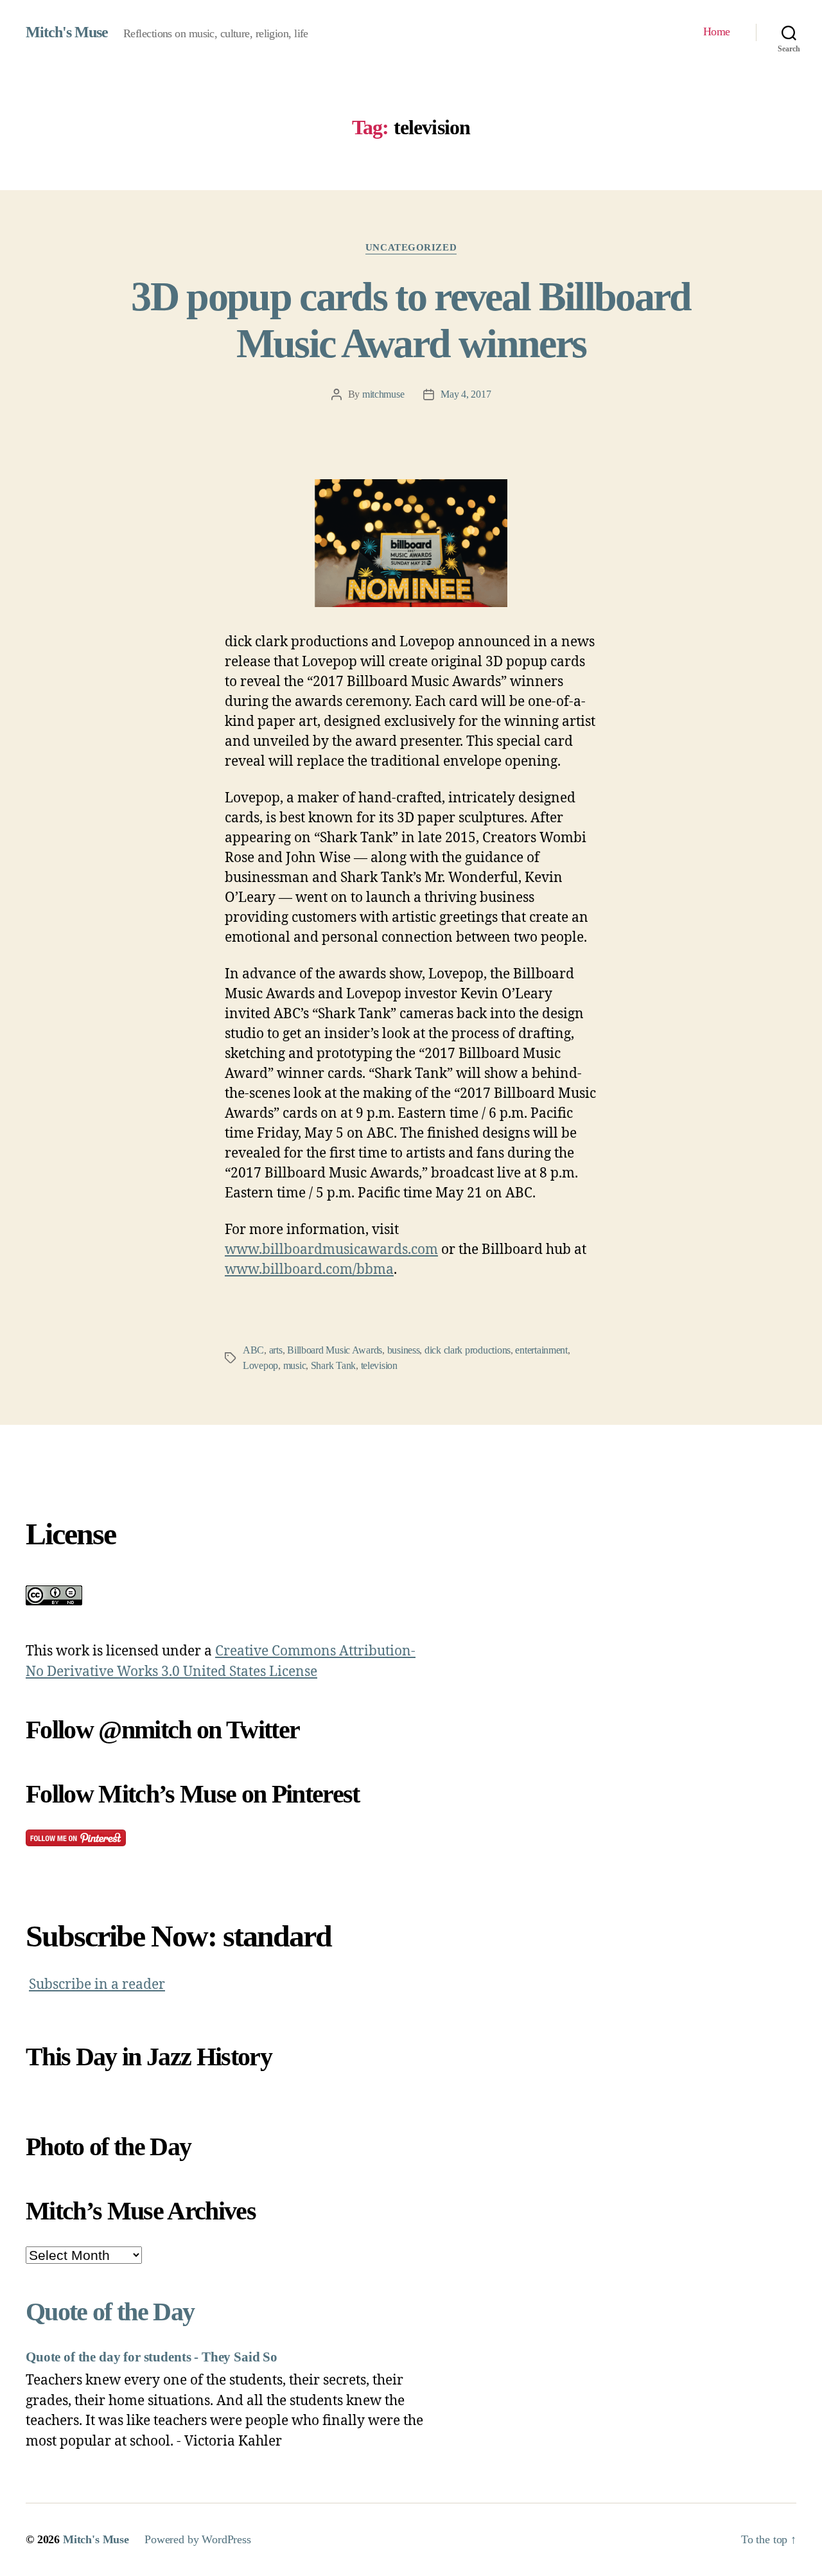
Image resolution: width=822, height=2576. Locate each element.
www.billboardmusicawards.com (331, 1250)
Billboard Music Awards (335, 1350)
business (404, 1350)
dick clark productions (468, 1350)
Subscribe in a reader (97, 1985)
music (295, 1365)
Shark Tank (333, 1365)
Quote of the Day (110, 2312)
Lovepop (260, 1365)
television (379, 1365)
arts (276, 1350)
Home (717, 31)
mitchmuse (383, 394)
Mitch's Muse (67, 32)
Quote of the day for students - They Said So (152, 2357)
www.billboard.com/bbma (309, 1270)
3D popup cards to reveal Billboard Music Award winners (411, 320)
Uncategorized (411, 247)
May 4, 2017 (466, 394)
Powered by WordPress (198, 2539)
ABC (253, 1350)
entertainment (541, 1350)
